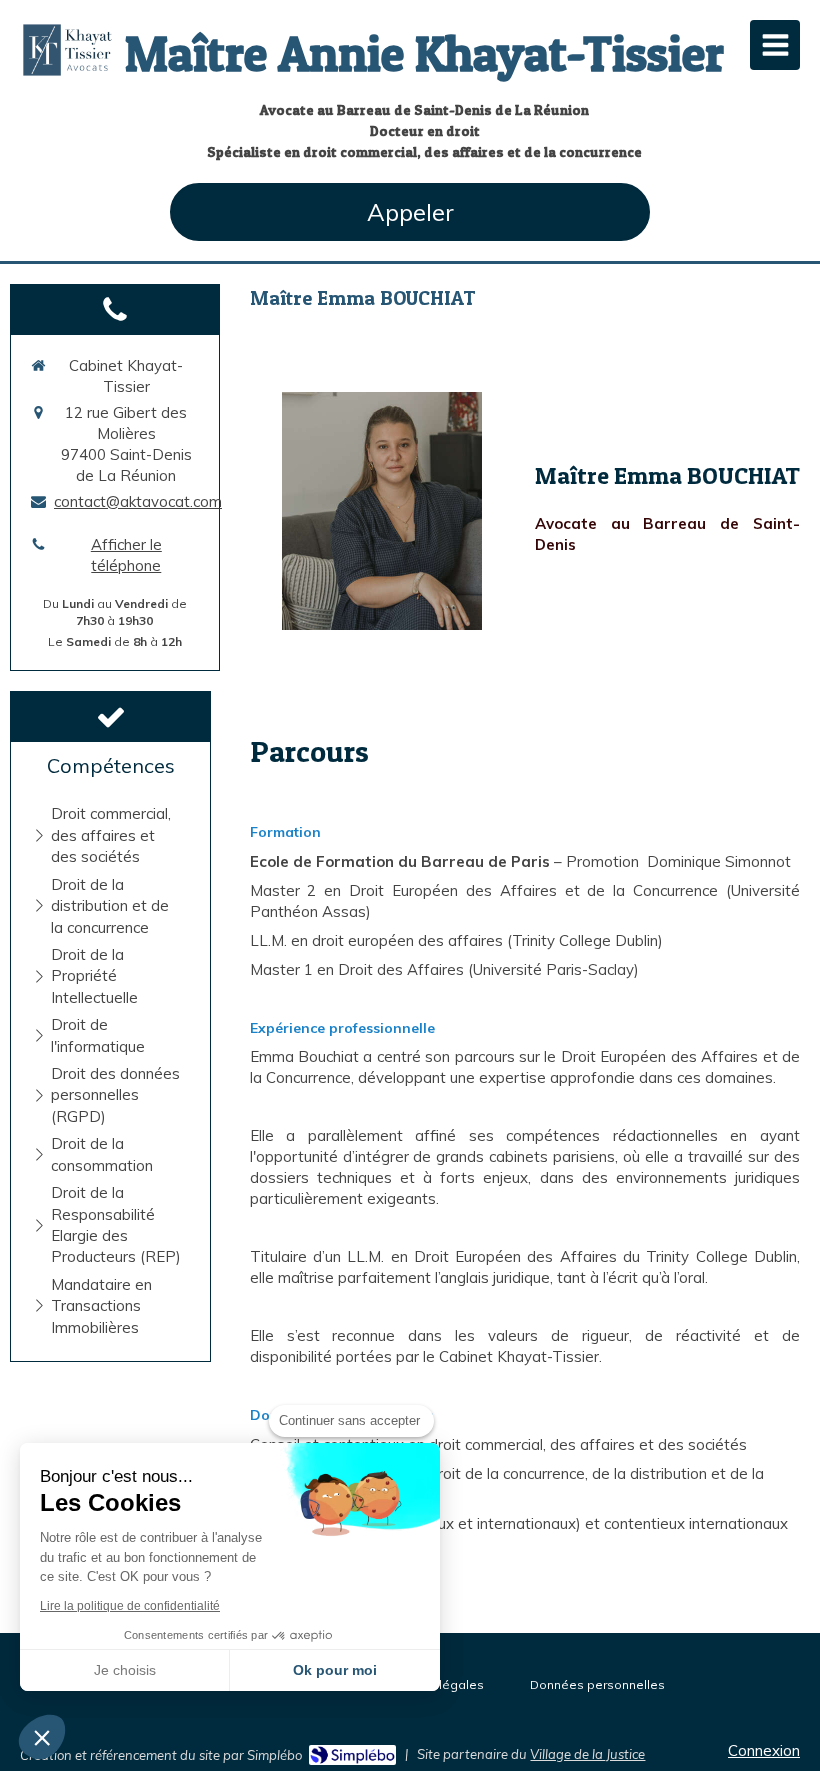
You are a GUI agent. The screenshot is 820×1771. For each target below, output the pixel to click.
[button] (42, 1737)
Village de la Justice (587, 1754)
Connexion (764, 1750)
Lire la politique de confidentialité (130, 1606)
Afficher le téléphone (126, 555)
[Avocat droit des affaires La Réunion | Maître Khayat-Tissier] (67, 50)
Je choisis (125, 1670)
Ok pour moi (335, 1670)
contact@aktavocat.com (138, 501)
